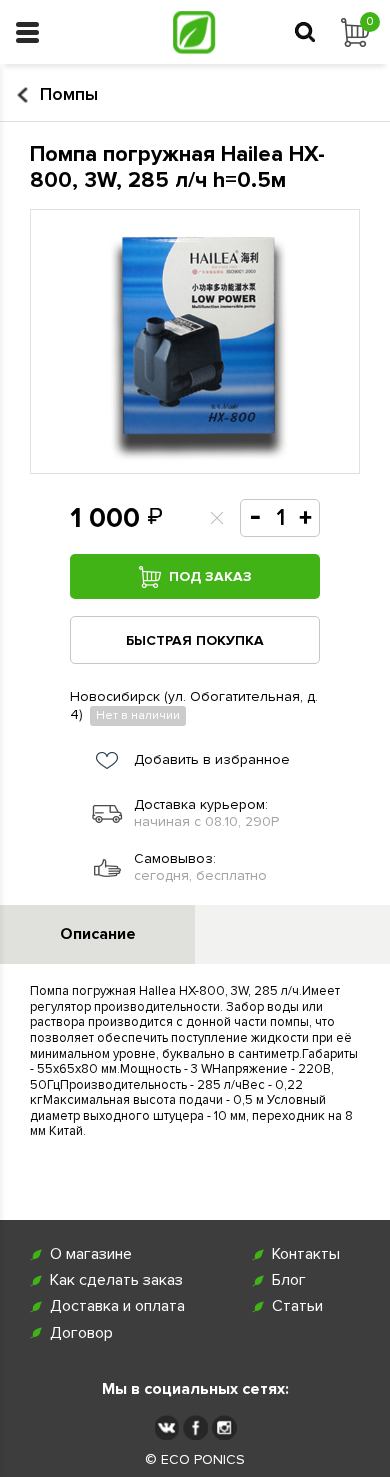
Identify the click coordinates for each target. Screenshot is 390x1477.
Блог (289, 1280)
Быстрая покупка (195, 640)
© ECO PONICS (195, 1460)
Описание (98, 934)
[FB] (195, 1427)
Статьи (297, 1306)
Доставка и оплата (117, 1306)
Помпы (69, 94)
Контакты (306, 1254)
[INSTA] (224, 1427)
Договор (81, 1333)
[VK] (166, 1427)
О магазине (91, 1254)
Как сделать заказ (116, 1280)
